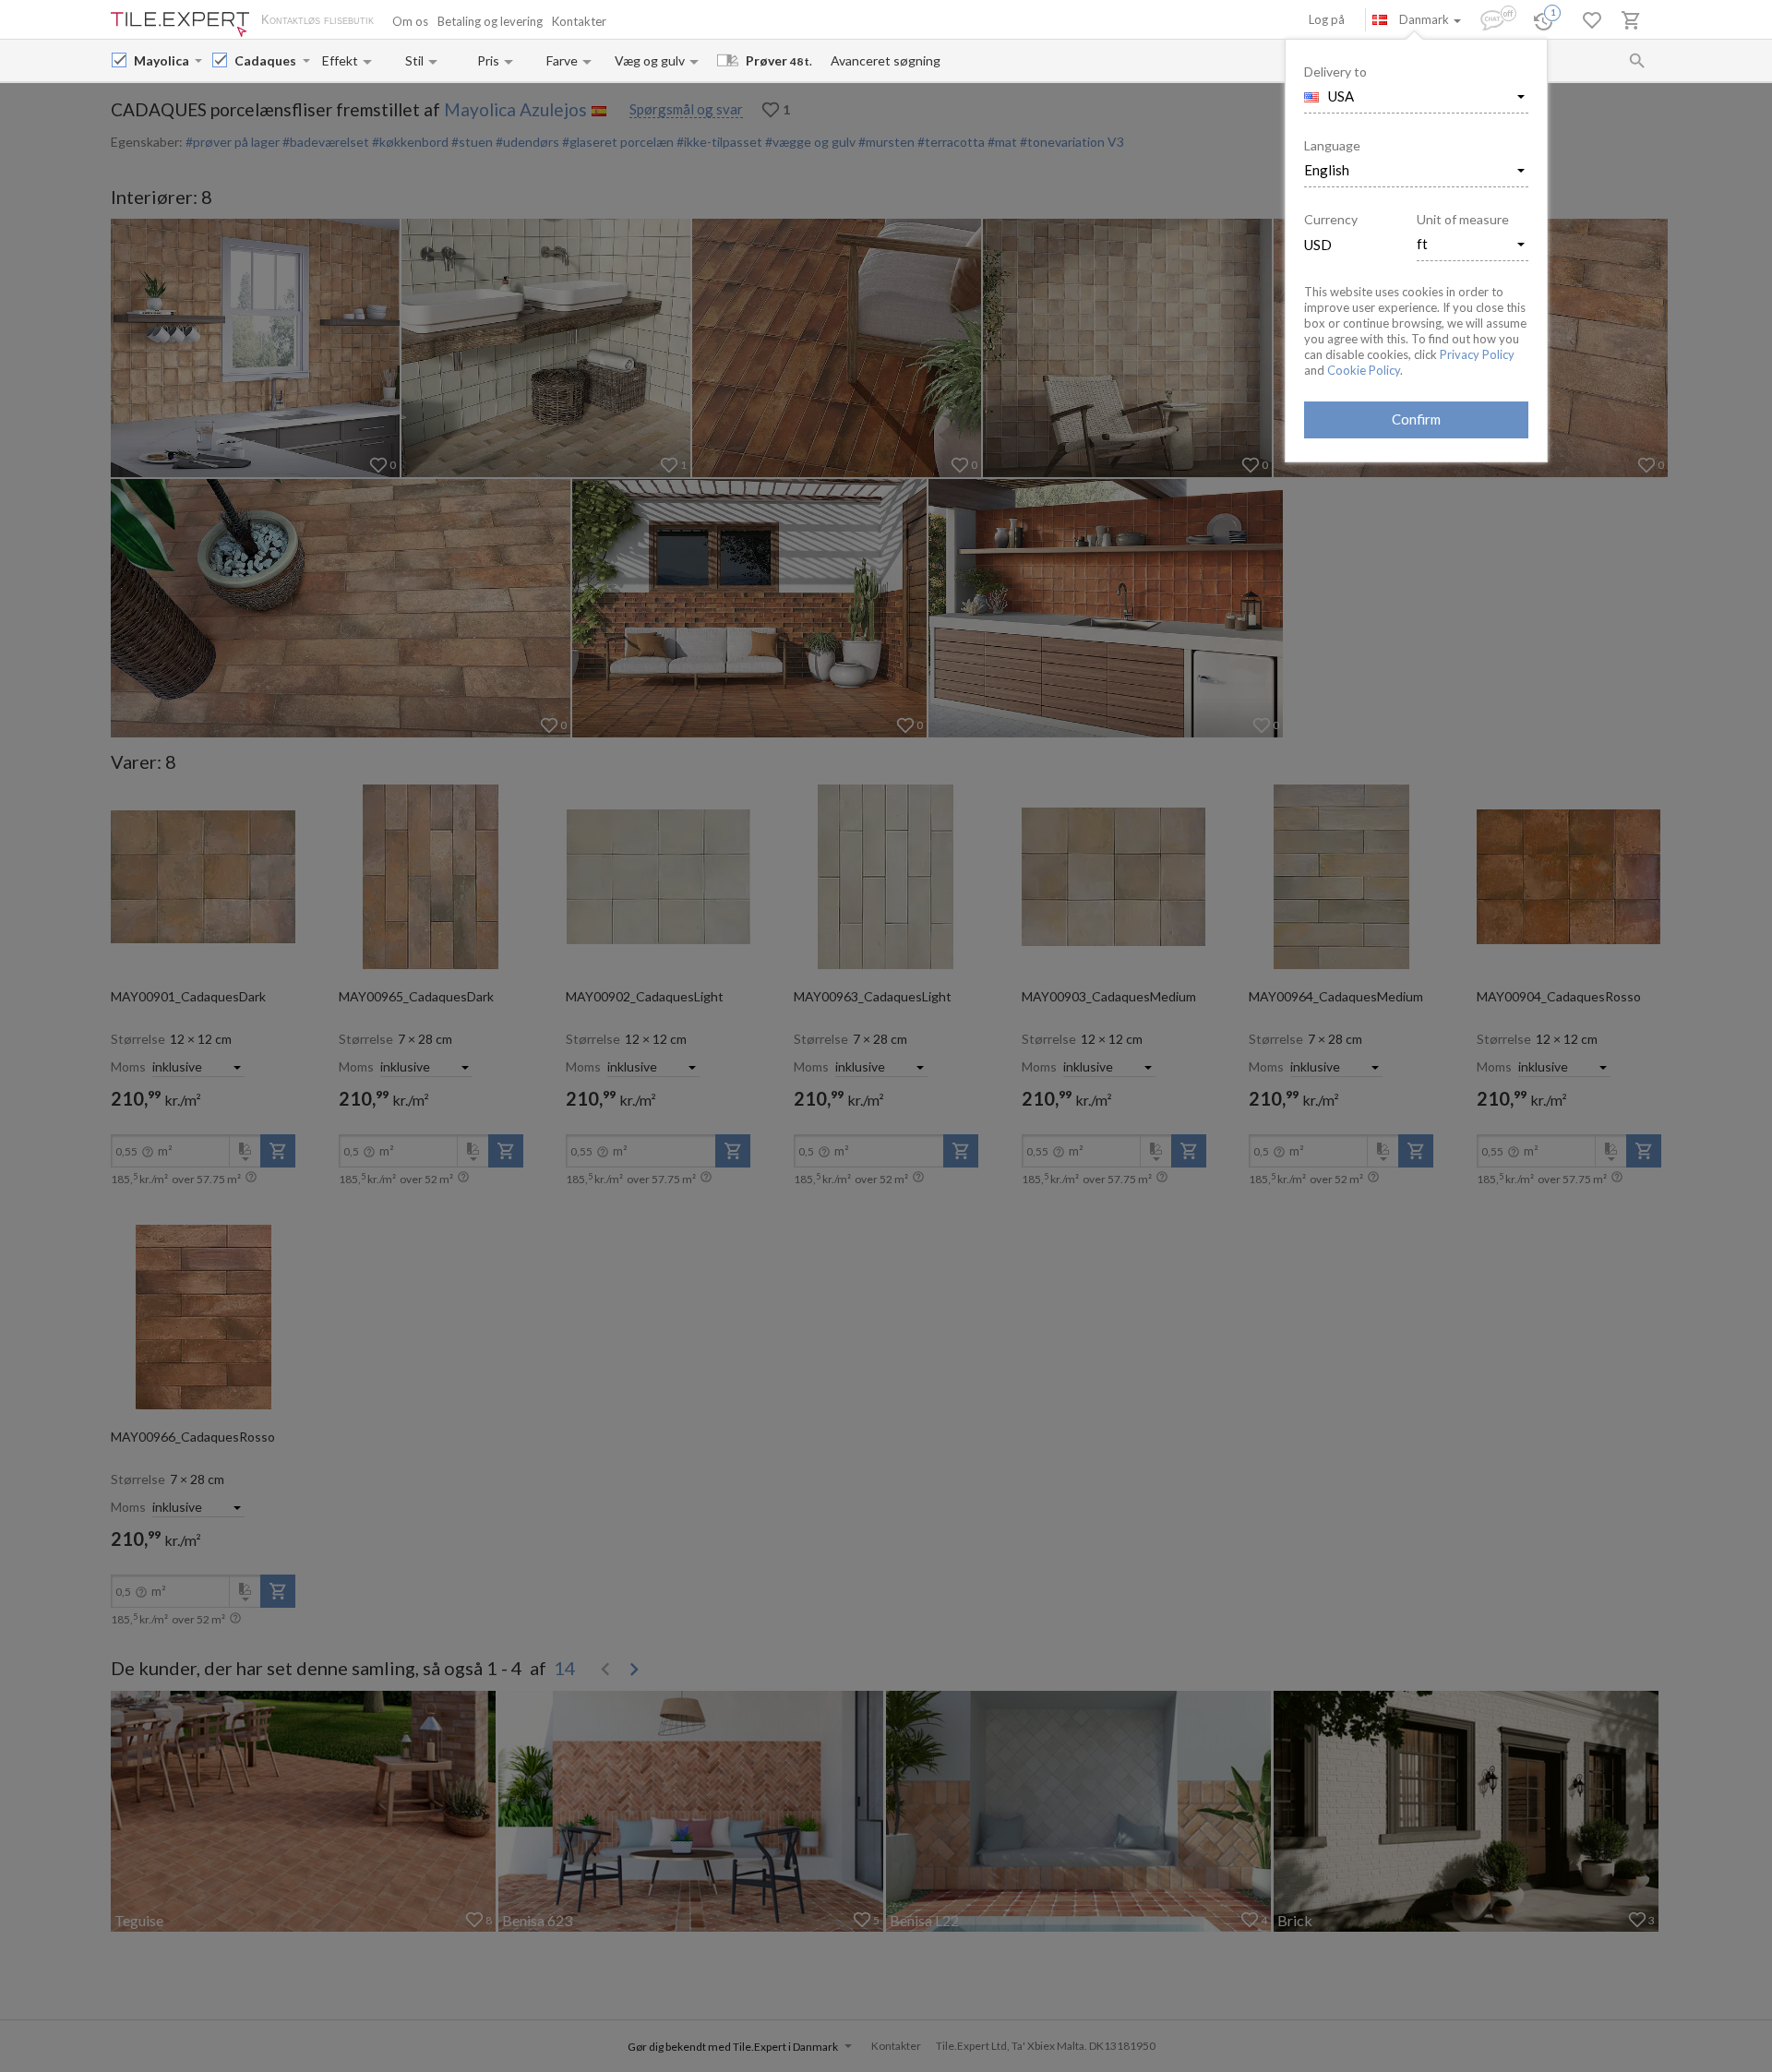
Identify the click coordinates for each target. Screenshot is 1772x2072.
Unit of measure (1463, 219)
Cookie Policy (1364, 370)
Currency (1331, 219)
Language (1332, 145)
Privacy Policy (1477, 354)
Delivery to (1335, 72)
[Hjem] (180, 24)
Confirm (1416, 419)
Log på (1327, 19)
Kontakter (579, 21)
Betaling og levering (490, 21)
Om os (410, 21)
